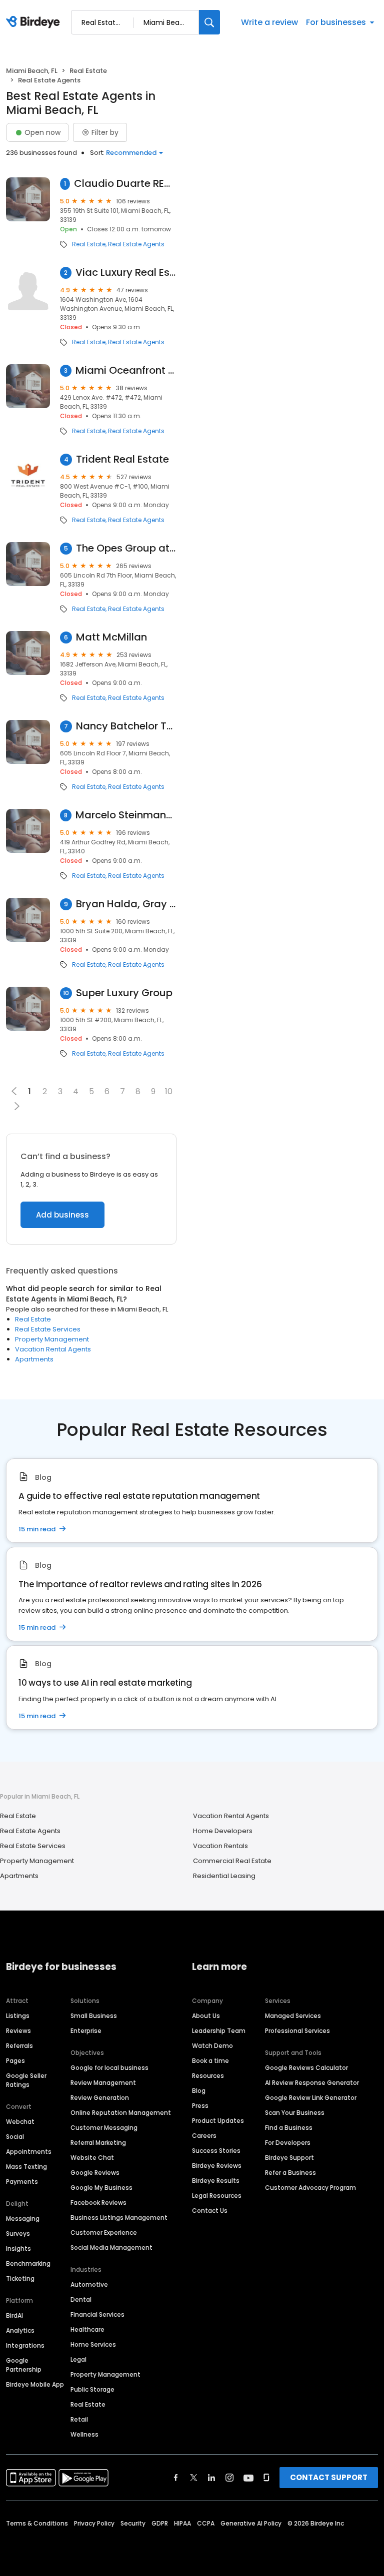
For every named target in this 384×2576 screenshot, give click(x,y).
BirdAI (14, 2315)
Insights (18, 2249)
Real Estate (88, 71)
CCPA (206, 2523)
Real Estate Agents (136, 244)
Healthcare (87, 2329)
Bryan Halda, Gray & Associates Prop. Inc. (126, 904)
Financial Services (97, 2314)
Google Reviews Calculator (306, 2068)
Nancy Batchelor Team (126, 726)
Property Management (52, 1339)
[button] (17, 1106)
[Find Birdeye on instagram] (229, 2478)
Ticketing (20, 2278)
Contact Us (210, 2211)
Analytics (20, 2330)
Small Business (94, 2016)
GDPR (160, 2523)
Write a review (269, 22)
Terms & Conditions (37, 2523)
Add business (62, 1215)
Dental (81, 2299)
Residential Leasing (224, 1876)
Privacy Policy (94, 2523)
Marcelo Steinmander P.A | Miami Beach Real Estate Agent (126, 815)
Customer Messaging (104, 2128)
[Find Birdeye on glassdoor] (266, 2478)
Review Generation (100, 2098)
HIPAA (182, 2523)
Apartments (34, 1359)
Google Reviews (95, 2173)
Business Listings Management (119, 2218)
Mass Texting (26, 2167)
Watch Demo (212, 2046)
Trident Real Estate (122, 459)
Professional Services (297, 2031)
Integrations (25, 2345)
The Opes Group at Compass (126, 548)
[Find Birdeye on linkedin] (211, 2478)
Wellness (84, 2434)
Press (200, 2106)
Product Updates (218, 2121)
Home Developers (223, 1831)
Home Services (93, 2344)
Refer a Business (290, 2173)
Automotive (89, 2284)
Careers (204, 2136)
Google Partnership (24, 2365)
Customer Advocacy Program (310, 2188)
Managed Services (293, 2016)
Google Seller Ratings (26, 2080)
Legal (78, 2359)
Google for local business (109, 2068)
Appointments (29, 2152)
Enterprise (86, 2031)
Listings (18, 2016)
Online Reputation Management (121, 2113)
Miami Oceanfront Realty (126, 370)
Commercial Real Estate (232, 1861)
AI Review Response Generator (312, 2083)
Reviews (18, 2031)
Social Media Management (111, 2248)
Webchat (20, 2122)
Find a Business (289, 2128)
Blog (199, 2091)
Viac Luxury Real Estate (126, 273)
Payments (22, 2182)
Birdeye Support (289, 2158)
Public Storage (92, 2389)
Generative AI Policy (251, 2523)
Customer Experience (104, 2233)
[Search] (209, 22)
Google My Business (101, 2188)
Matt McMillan (111, 637)
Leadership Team (219, 2031)
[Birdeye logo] (35, 22)
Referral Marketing (98, 2143)
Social (15, 2137)
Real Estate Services (48, 1329)
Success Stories (216, 2151)
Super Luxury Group (124, 993)
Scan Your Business (295, 2113)
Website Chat (92, 2158)
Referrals (19, 2046)
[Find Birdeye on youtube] (248, 2478)
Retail (79, 2419)
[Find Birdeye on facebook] (176, 2478)
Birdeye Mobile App (35, 2384)
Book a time (210, 2061)
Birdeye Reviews (217, 2166)
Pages (15, 2061)
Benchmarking (28, 2263)
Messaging (23, 2219)
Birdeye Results (216, 2181)
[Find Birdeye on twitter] (194, 2478)
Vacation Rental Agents (53, 1349)
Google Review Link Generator (311, 2098)
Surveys (18, 2234)
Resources (208, 2076)
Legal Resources (217, 2196)
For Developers (288, 2143)
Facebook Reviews (98, 2203)
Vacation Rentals (220, 1846)
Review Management (103, 2083)
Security (133, 2523)
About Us (206, 2016)
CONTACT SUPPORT (329, 2477)
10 (169, 1091)
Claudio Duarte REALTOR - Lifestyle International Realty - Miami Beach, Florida (125, 184)
